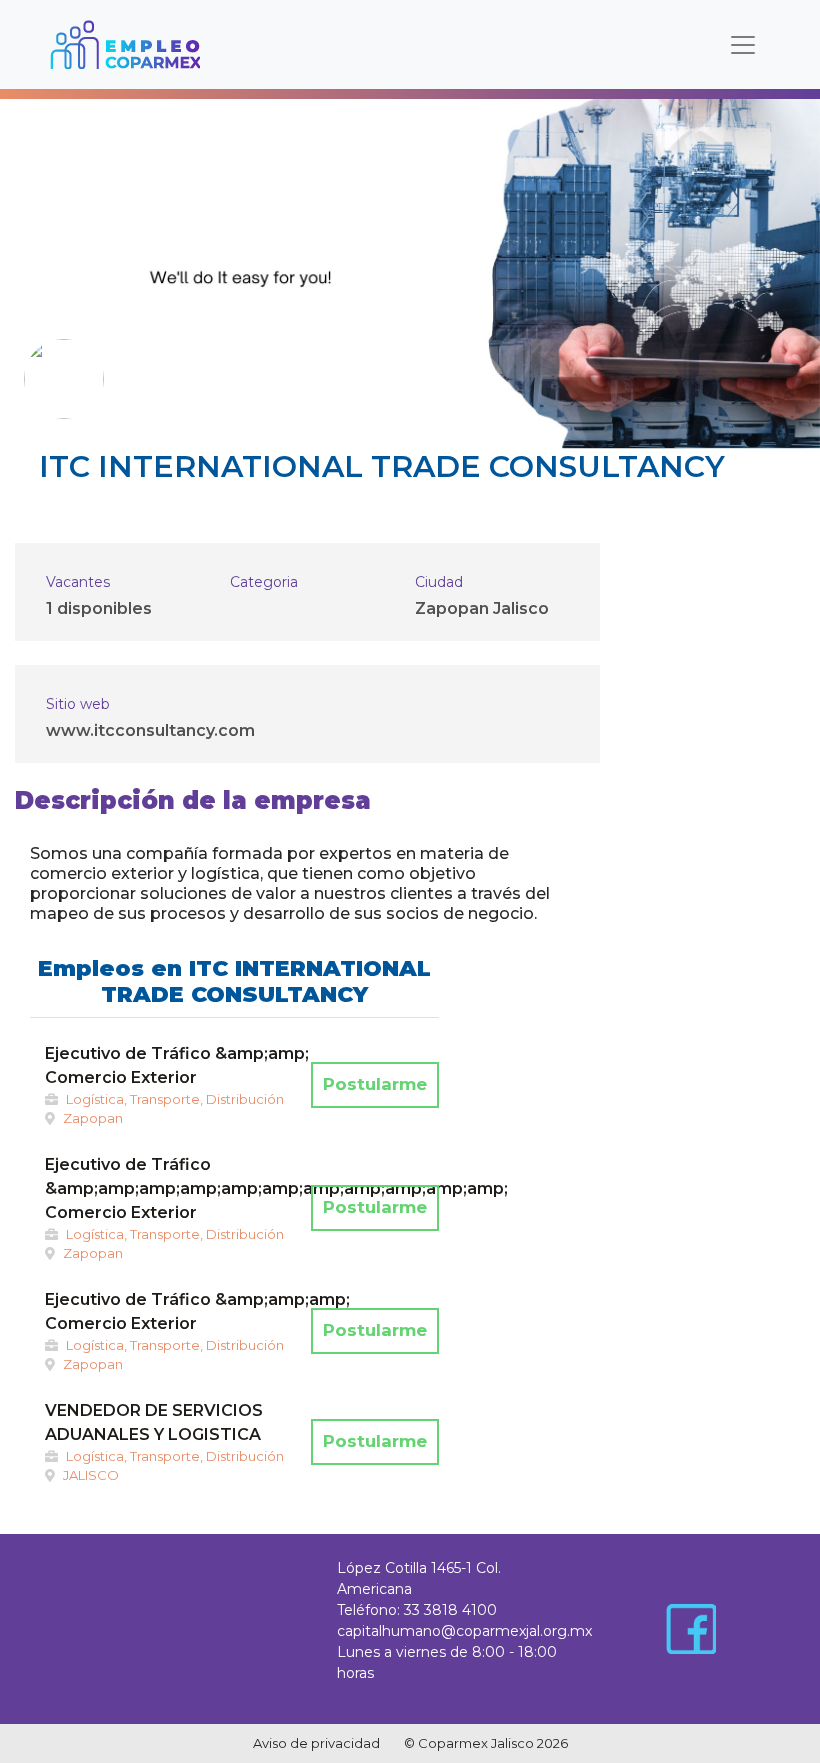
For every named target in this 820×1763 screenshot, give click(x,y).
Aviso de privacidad (316, 1743)
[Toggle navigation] (743, 45)
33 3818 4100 (450, 1610)
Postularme (375, 1084)
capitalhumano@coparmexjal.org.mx (464, 1631)
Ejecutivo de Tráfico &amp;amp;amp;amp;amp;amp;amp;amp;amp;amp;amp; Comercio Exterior (276, 1188)
